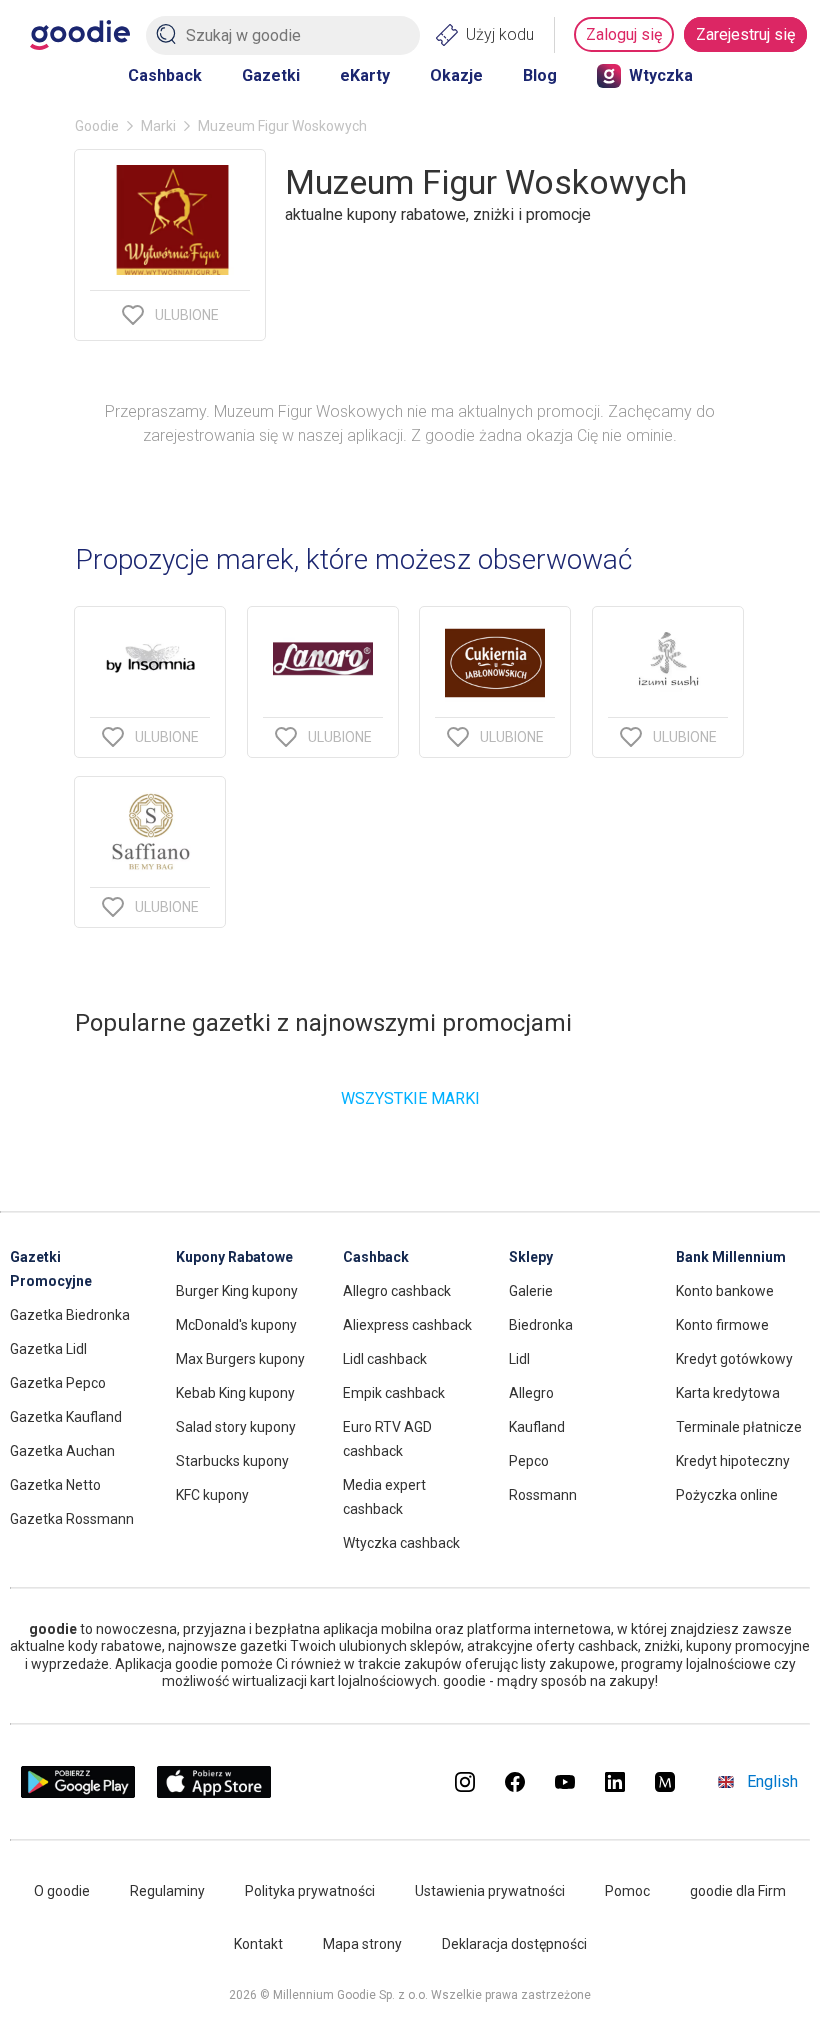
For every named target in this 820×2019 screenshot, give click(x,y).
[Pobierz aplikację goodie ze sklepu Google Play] (78, 1792)
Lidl (519, 1359)
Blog (540, 75)
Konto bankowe (725, 1291)
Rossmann (543, 1495)
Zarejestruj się (745, 34)
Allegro (531, 1393)
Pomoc (627, 1891)
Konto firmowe (722, 1325)
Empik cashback (394, 1393)
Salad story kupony (236, 1427)
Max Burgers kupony (240, 1359)
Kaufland (537, 1427)
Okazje (456, 75)
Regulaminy (167, 1891)
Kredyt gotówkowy (734, 1359)
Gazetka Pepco (58, 1383)
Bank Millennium (731, 1257)
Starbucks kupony (232, 1461)
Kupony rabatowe (234, 1257)
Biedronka (541, 1325)
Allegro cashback (397, 1291)
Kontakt (258, 1944)
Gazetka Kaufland (66, 1417)
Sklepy (531, 1257)
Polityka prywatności (310, 1891)
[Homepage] (80, 35)
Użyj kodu (500, 34)
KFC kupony (212, 1495)
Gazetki (271, 75)
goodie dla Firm (738, 1891)
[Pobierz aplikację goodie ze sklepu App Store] (214, 1792)
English (772, 1781)
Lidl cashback (385, 1359)
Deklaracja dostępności (514, 1944)
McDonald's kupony (236, 1325)
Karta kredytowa (728, 1393)
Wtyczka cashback (401, 1543)
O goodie (62, 1891)
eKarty (365, 75)
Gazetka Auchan (62, 1451)
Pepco (529, 1461)
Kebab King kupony (235, 1393)
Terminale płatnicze (739, 1427)
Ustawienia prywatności (490, 1891)
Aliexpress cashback (407, 1325)
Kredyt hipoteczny (733, 1461)
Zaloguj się (624, 34)
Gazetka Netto (55, 1485)
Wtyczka (661, 75)
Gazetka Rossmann (72, 1519)
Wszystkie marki (410, 1098)
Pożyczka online (727, 1495)
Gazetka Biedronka (70, 1315)
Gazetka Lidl (48, 1349)
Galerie (531, 1291)
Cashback (165, 75)
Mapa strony (362, 1944)
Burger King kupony (237, 1291)
